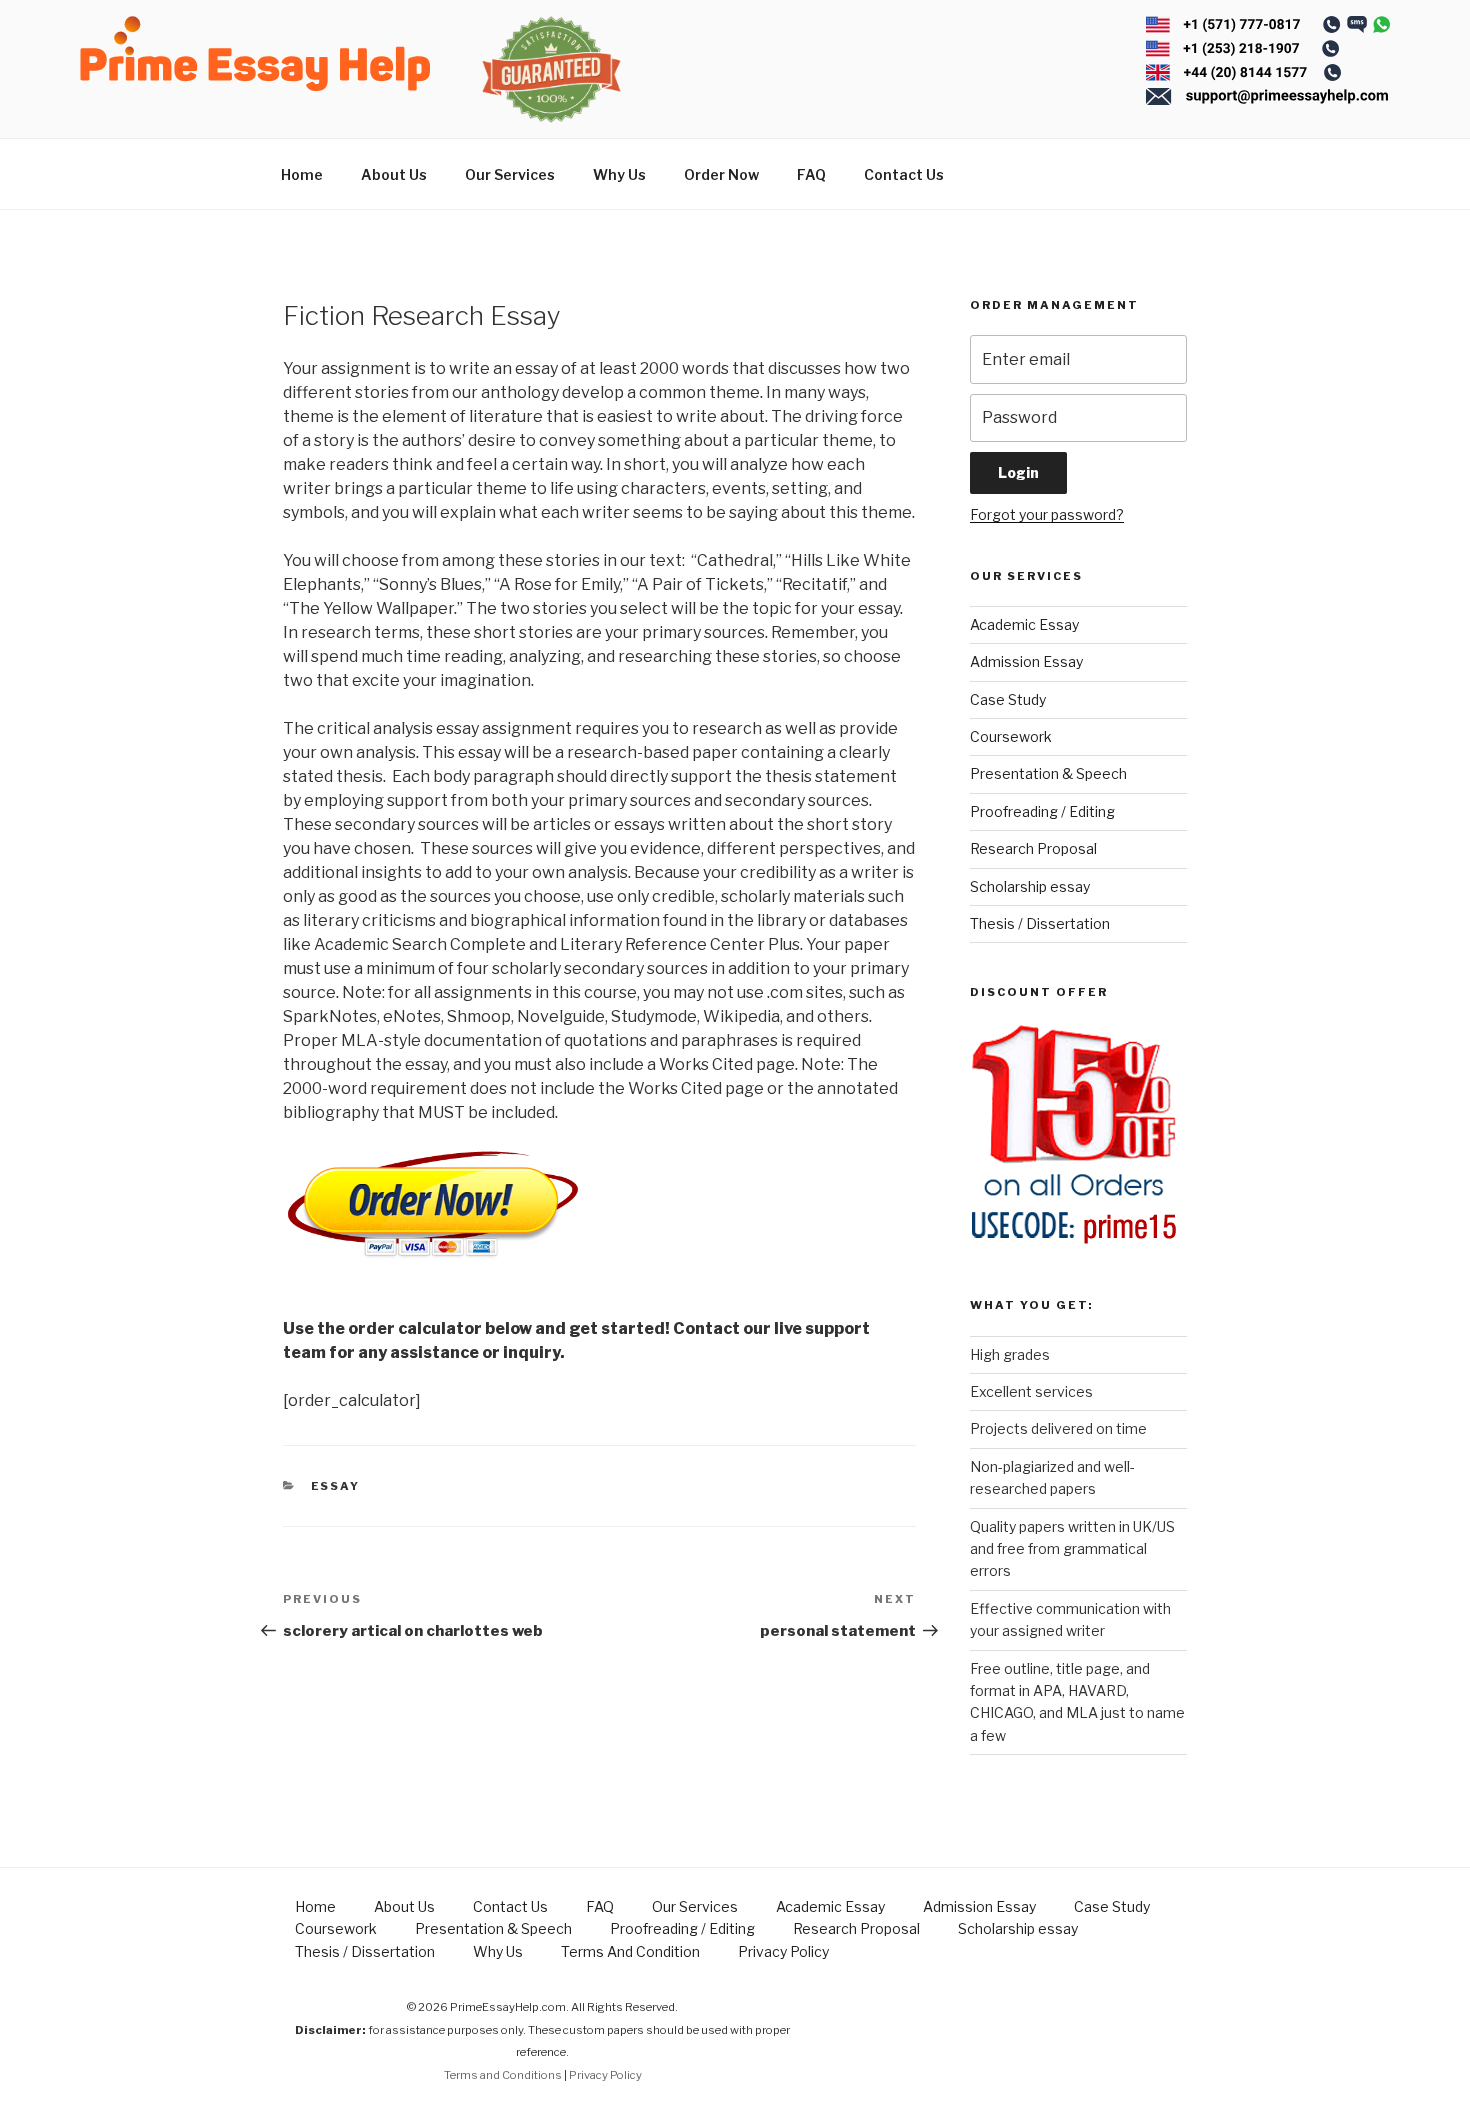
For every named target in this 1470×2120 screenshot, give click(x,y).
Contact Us (904, 174)
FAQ (811, 174)
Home (302, 174)
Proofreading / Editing (1042, 811)
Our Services (510, 174)
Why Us (619, 174)
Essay (336, 1486)
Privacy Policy (783, 1951)
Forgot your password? (1047, 514)
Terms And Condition (630, 1951)
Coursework (1011, 736)
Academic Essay (1024, 624)
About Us (394, 174)
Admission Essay (1026, 661)
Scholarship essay (1030, 886)
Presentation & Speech (1048, 773)
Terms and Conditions (503, 2075)
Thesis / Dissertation (1040, 923)
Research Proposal (1033, 848)
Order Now (721, 174)
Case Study (1008, 699)
